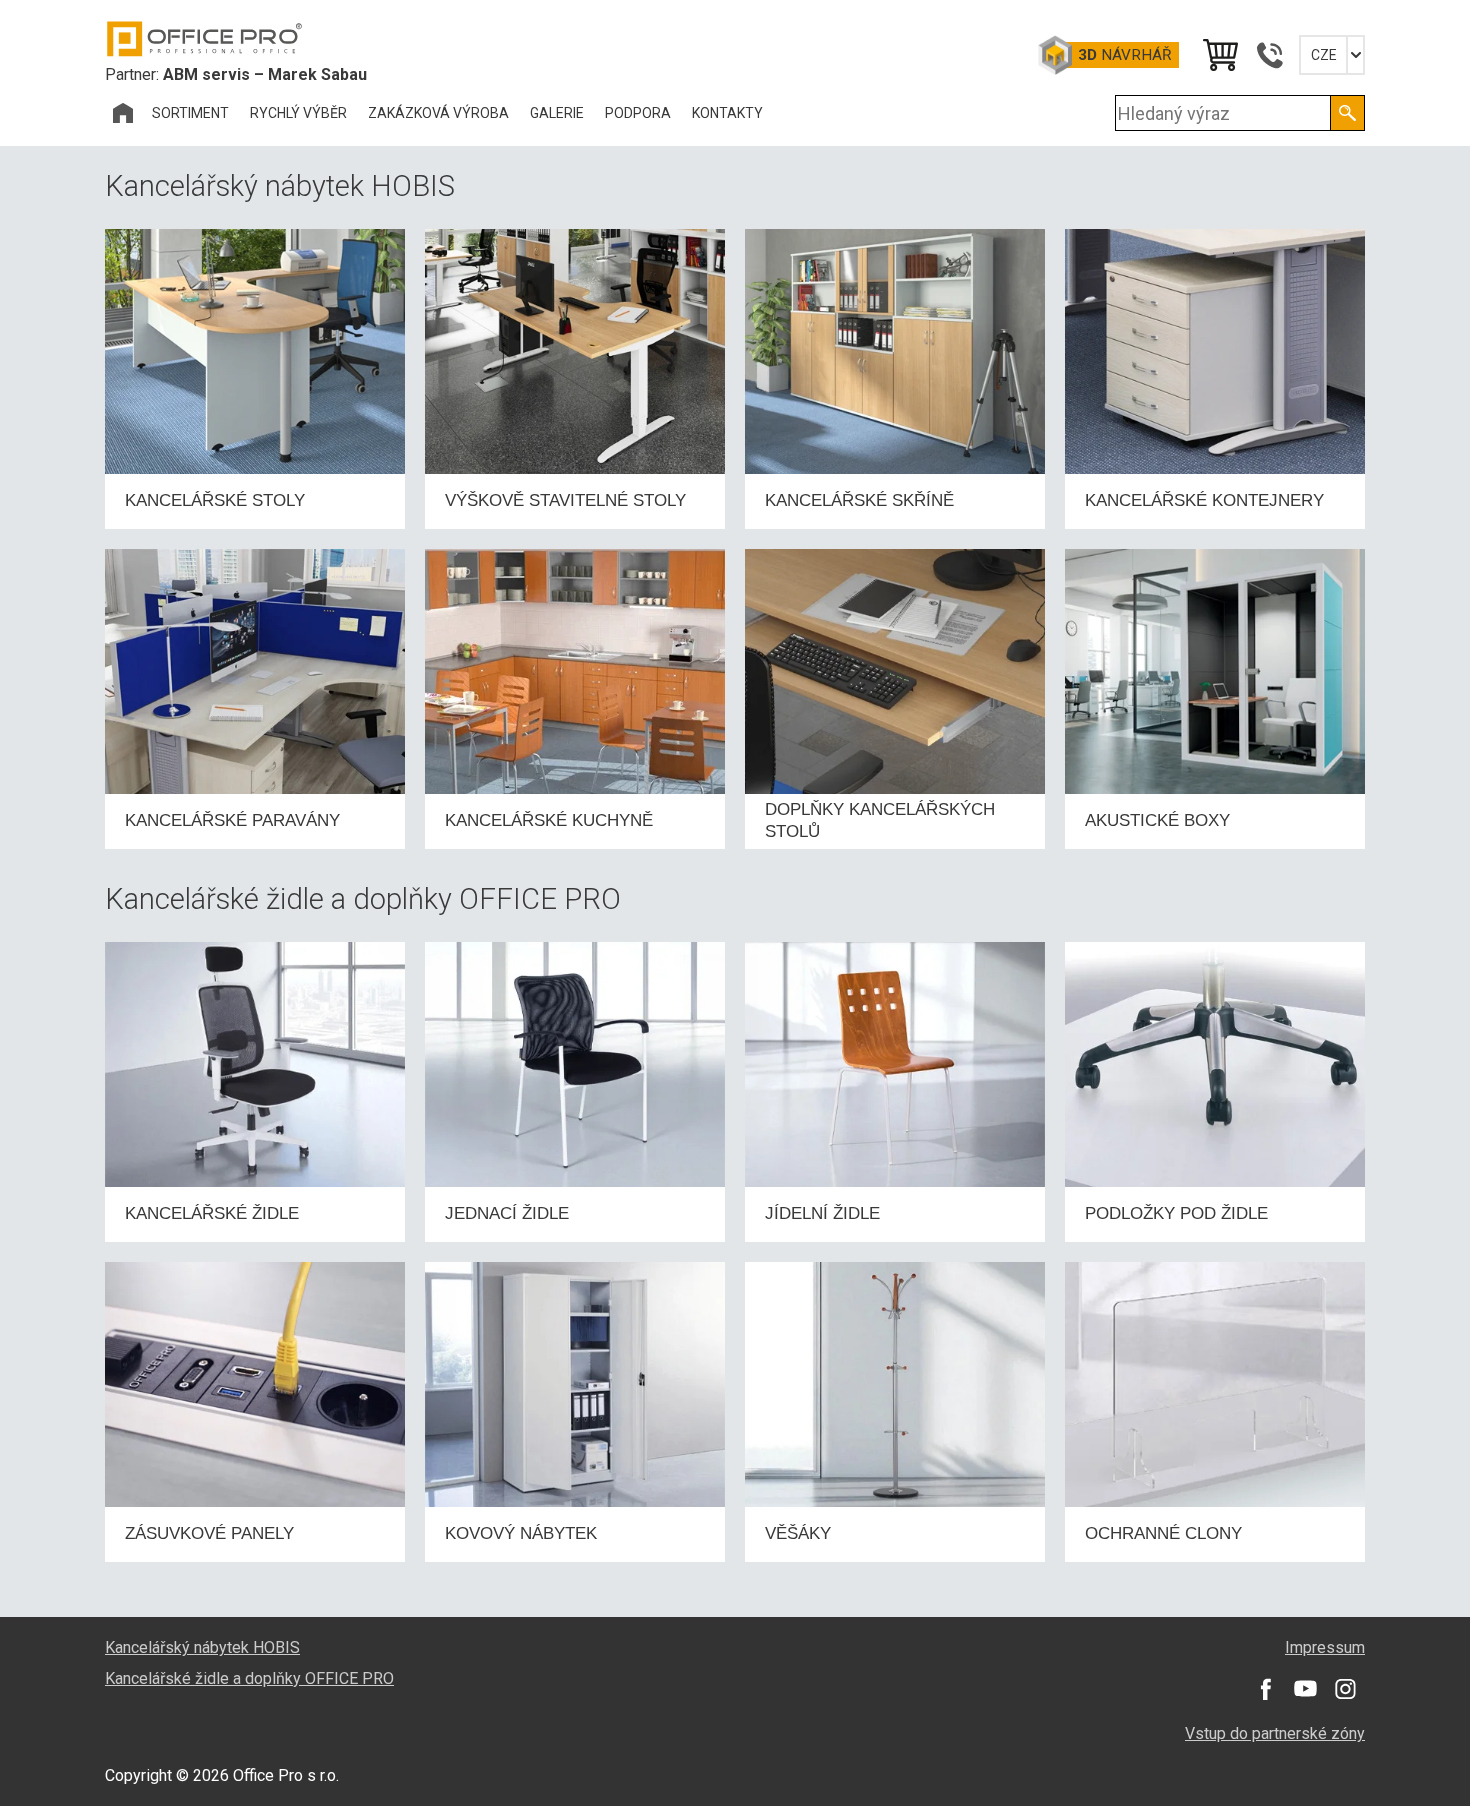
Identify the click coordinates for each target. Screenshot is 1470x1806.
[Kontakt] (1269, 55)
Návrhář (1124, 55)
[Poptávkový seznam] (1219, 55)
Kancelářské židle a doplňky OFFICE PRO (249, 1678)
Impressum (1325, 1647)
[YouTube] (1305, 1689)
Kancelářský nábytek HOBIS (202, 1647)
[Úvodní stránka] (123, 113)
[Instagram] (1345, 1689)
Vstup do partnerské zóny (1275, 1733)
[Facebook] (1265, 1689)
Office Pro (205, 39)
